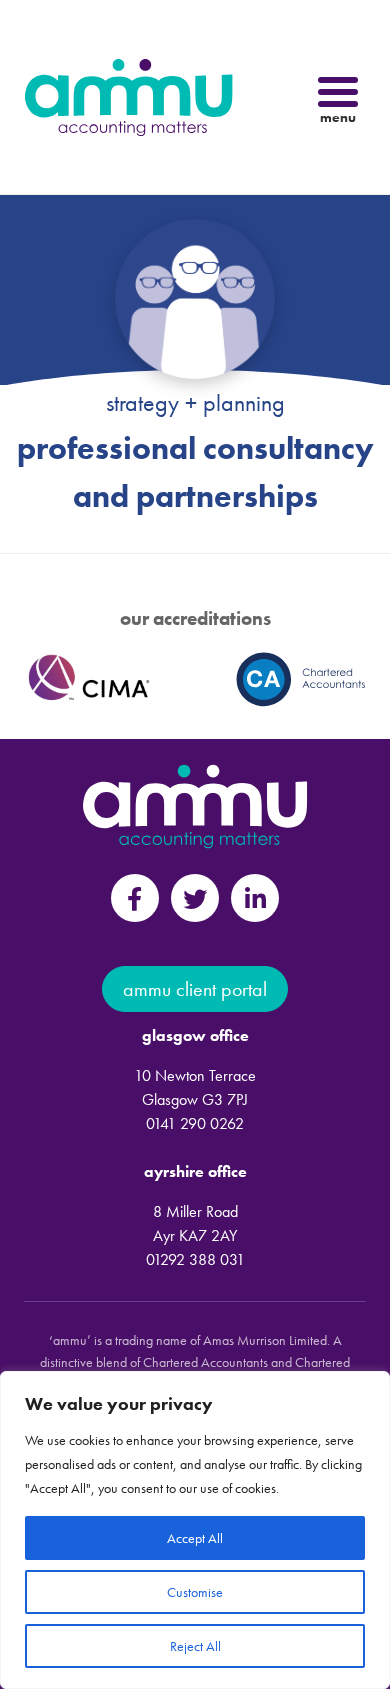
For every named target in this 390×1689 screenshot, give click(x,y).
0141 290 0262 (195, 1123)
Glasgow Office (195, 1035)
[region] (195, 1530)
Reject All (195, 1646)
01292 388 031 (195, 1259)
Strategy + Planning (195, 402)
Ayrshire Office (195, 1171)
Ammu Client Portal (195, 989)
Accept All (195, 1538)
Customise (195, 1592)
